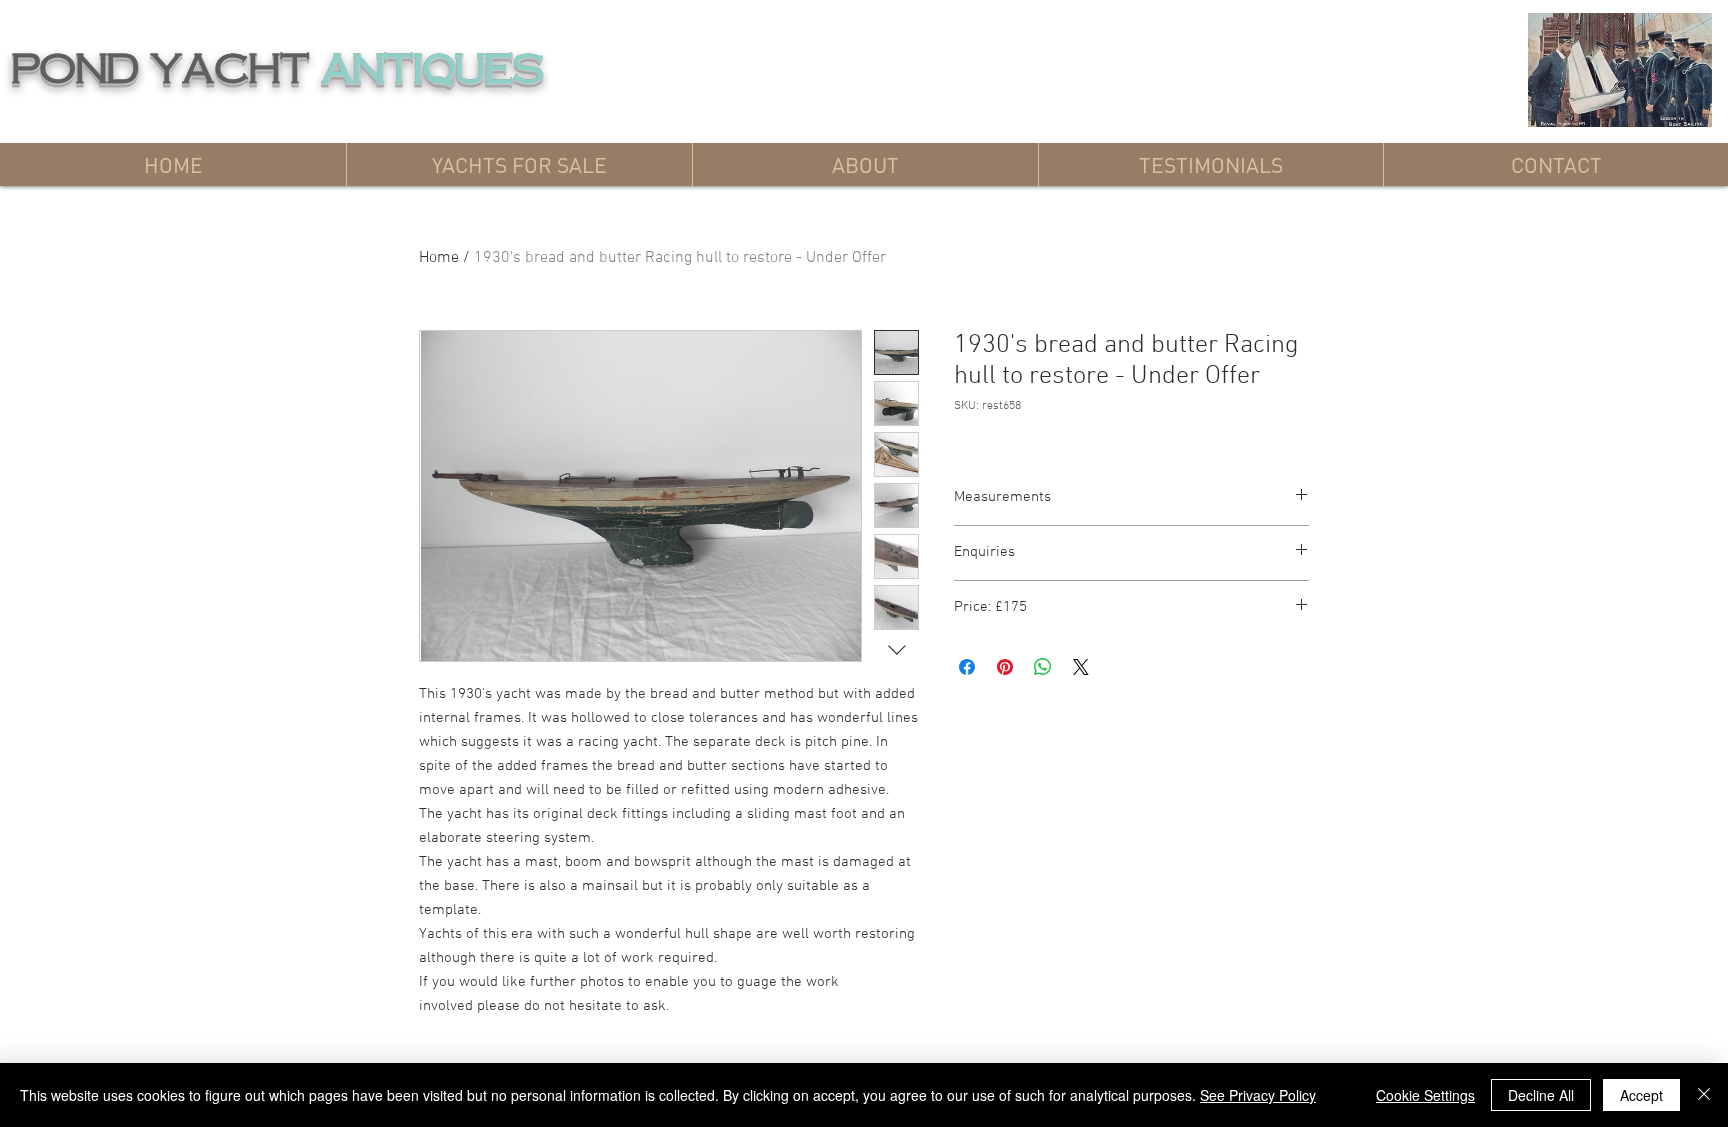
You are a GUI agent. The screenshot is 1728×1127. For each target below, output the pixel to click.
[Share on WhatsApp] (1043, 667)
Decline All (1541, 1095)
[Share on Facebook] (967, 667)
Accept (1641, 1095)
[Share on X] (1081, 667)
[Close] (1704, 1095)
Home (439, 258)
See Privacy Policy (1258, 1095)
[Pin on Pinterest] (1005, 667)
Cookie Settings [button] (1425, 1095)
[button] (519, 164)
